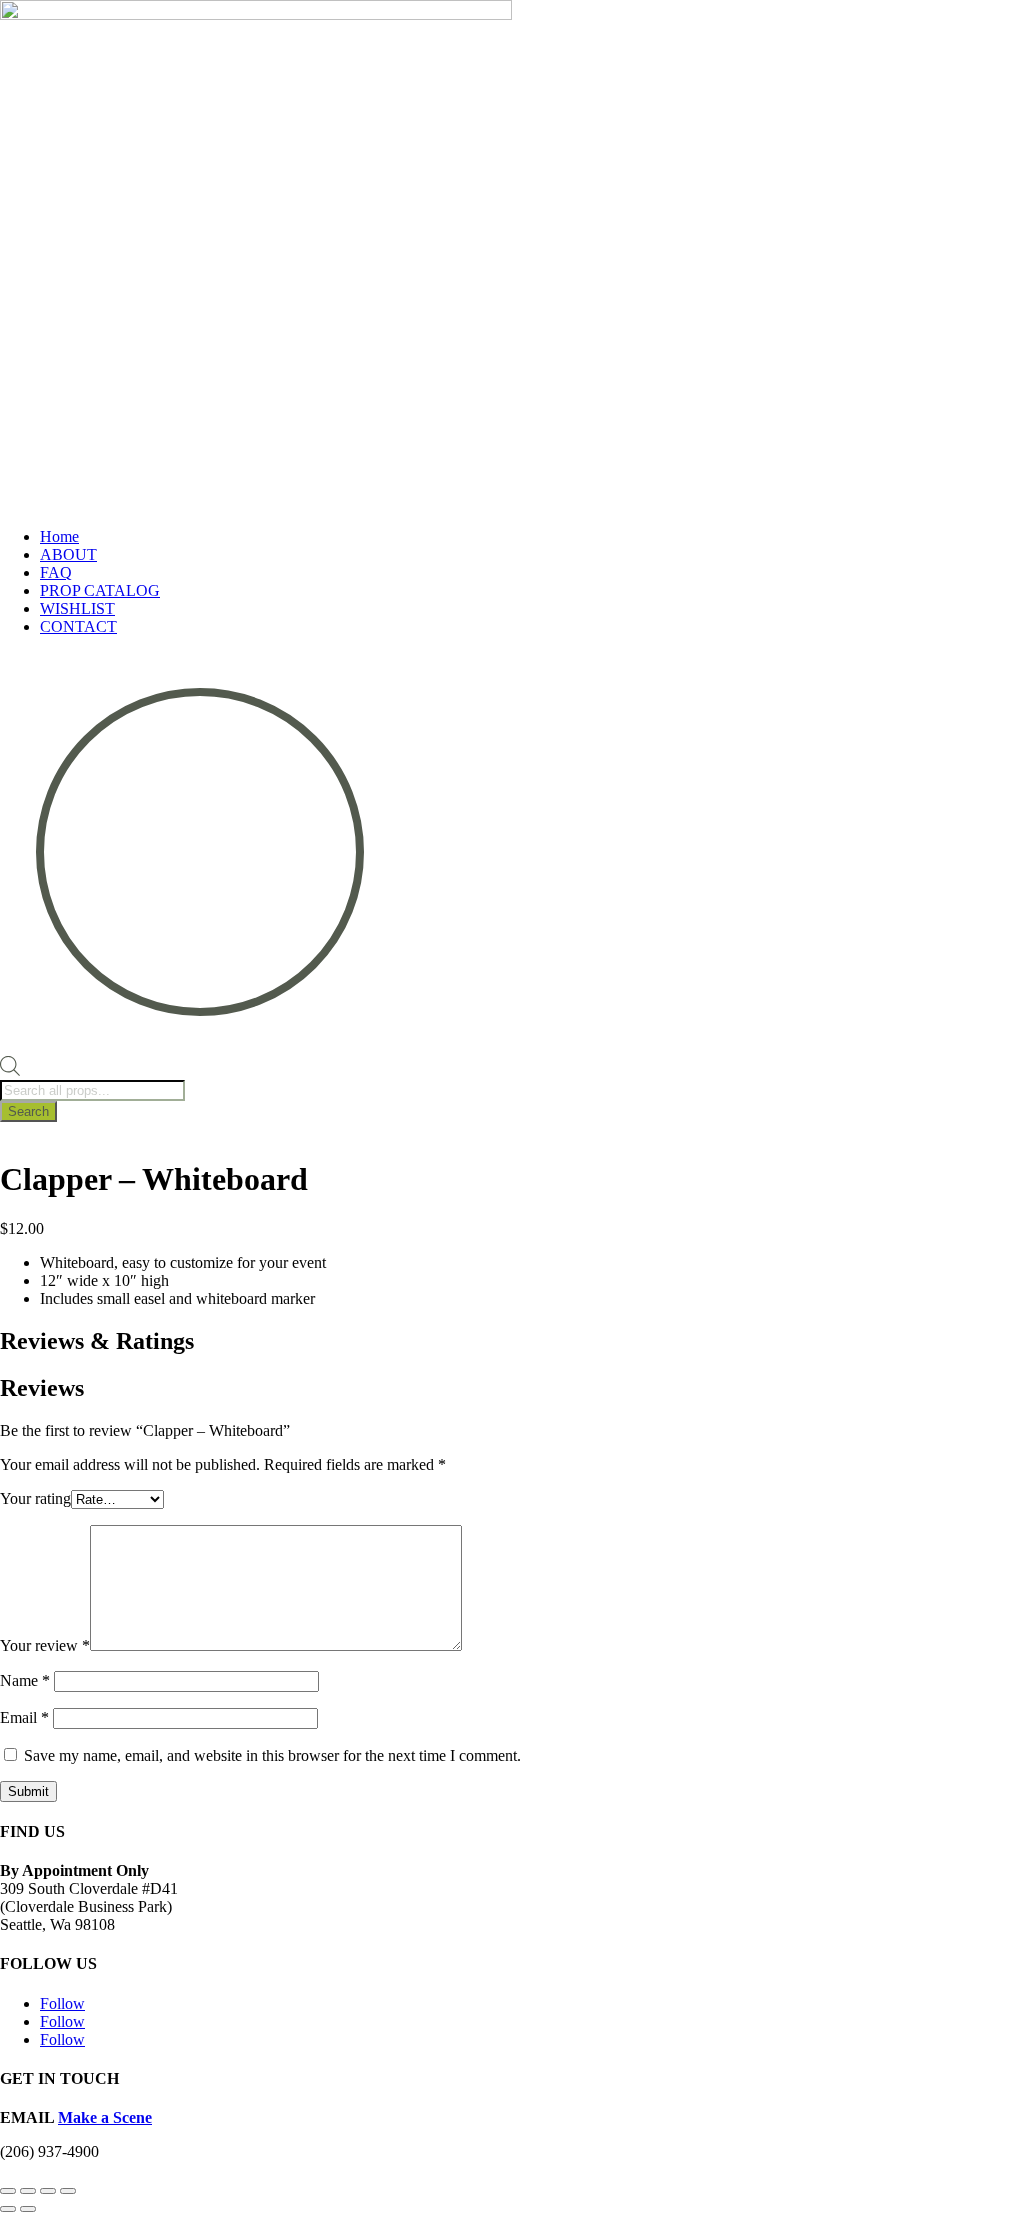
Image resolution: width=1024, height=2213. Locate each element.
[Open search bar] (10, 1070)
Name (25, 1680)
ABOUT (68, 554)
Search (28, 1111)
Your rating (35, 1498)
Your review (45, 1645)
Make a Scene (105, 2117)
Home (59, 536)
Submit (28, 1791)
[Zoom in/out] (8, 2191)
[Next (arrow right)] (28, 2209)
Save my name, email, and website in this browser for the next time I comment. (272, 1755)
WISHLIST (77, 608)
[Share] (48, 2191)
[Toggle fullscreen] (28, 2191)
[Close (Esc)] (68, 2191)
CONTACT (78, 626)
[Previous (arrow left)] (8, 2209)
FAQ (56, 572)
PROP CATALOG (100, 590)
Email (24, 1717)
